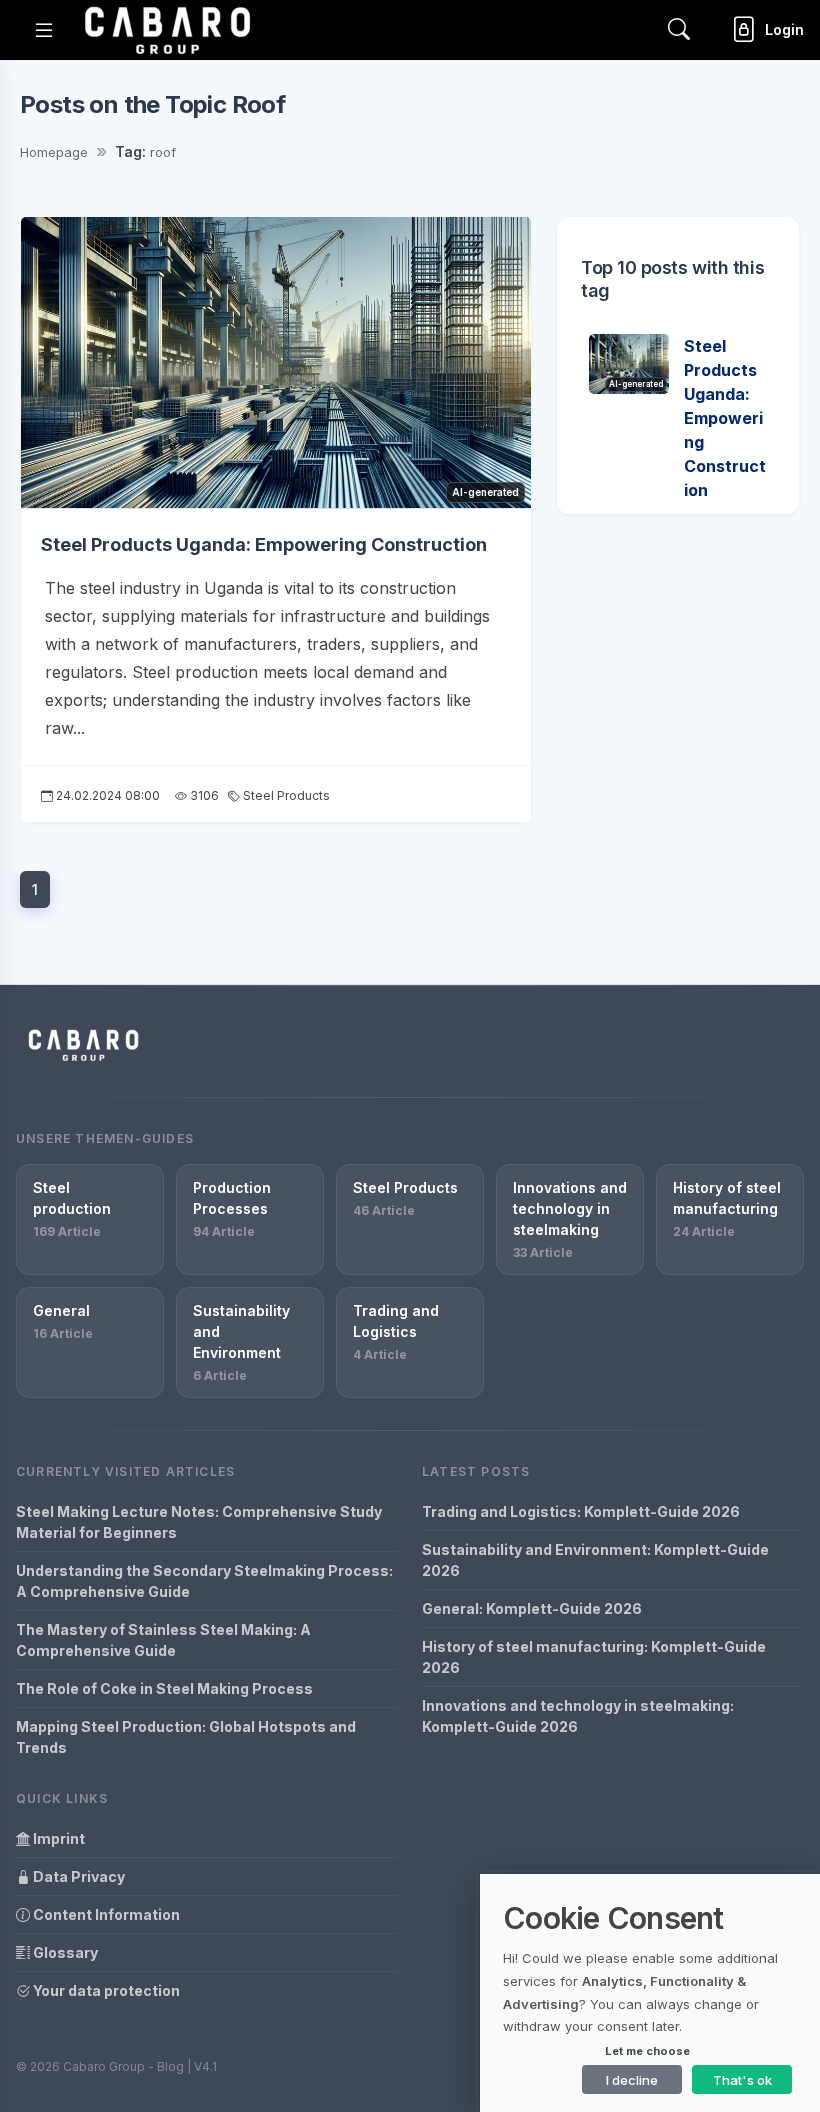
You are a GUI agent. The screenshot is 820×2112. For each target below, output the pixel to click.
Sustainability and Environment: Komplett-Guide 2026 (595, 1560)
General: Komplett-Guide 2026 (532, 1608)
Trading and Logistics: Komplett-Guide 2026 (581, 1511)
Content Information (105, 1914)
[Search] (679, 29)
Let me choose (647, 2051)
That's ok (742, 2080)
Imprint (57, 1838)
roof (163, 152)
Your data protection (105, 1990)
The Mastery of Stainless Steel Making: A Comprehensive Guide (163, 1640)
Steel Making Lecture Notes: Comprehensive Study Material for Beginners (199, 1522)
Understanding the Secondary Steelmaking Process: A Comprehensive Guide (204, 1581)
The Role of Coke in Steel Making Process (164, 1688)
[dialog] (650, 1993)
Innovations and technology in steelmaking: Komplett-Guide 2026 (578, 1716)
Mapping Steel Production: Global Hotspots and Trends (186, 1737)
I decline (632, 2080)
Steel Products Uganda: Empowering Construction (264, 544)
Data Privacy (77, 1876)
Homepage (54, 152)
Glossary (64, 1952)
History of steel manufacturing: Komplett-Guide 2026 (594, 1657)
